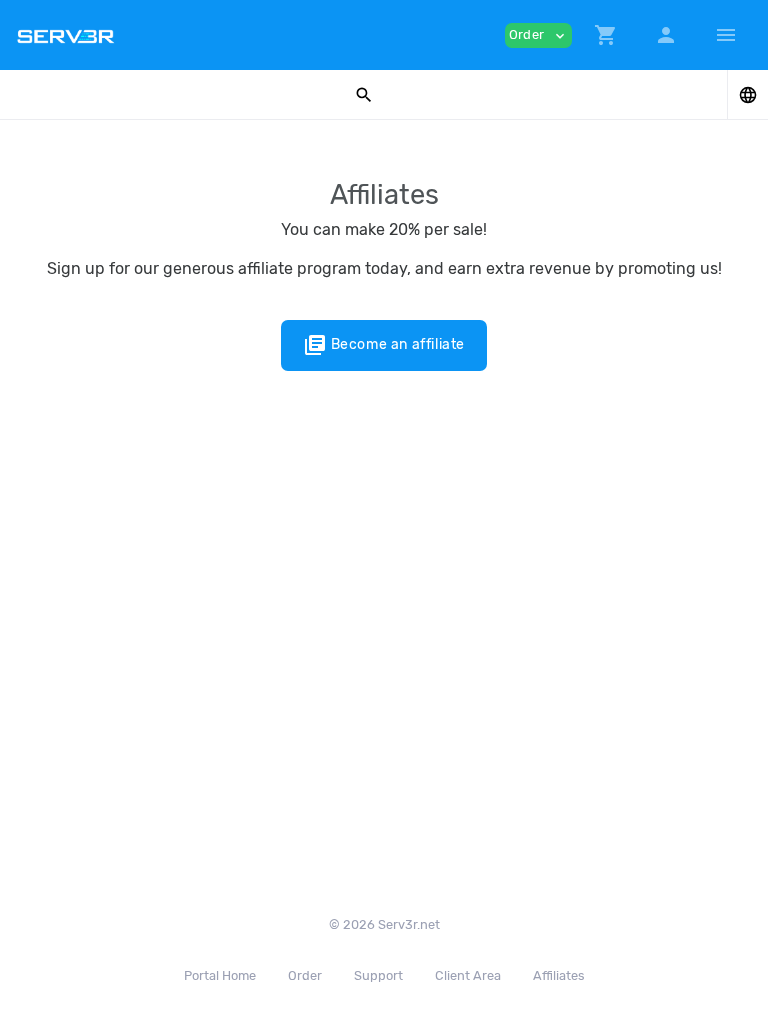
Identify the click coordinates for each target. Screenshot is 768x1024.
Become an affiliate (384, 345)
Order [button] (538, 35)
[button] (606, 35)
